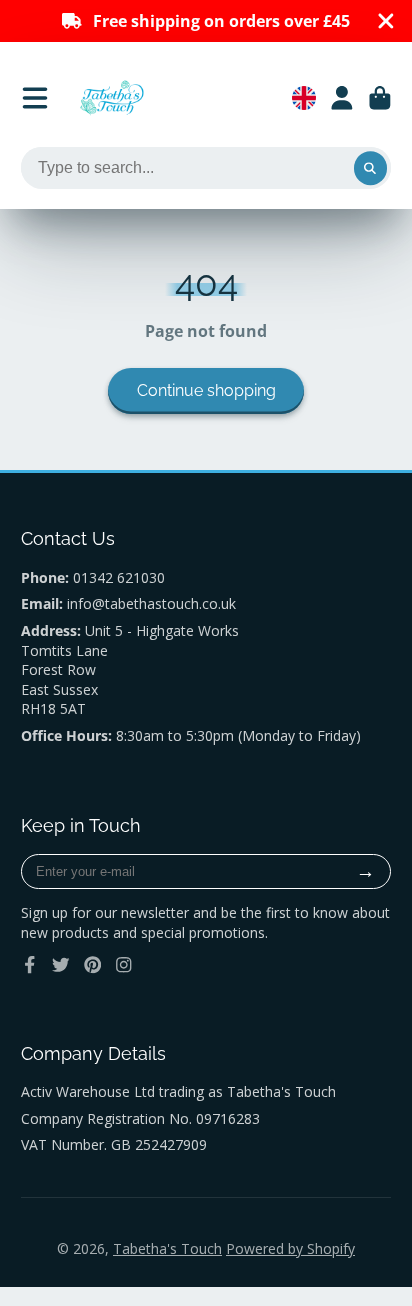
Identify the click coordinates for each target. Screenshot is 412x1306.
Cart (380, 98)
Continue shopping (206, 390)
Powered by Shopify (290, 1248)
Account (342, 98)
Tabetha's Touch (167, 1248)
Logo (112, 98)
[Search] (371, 168)
